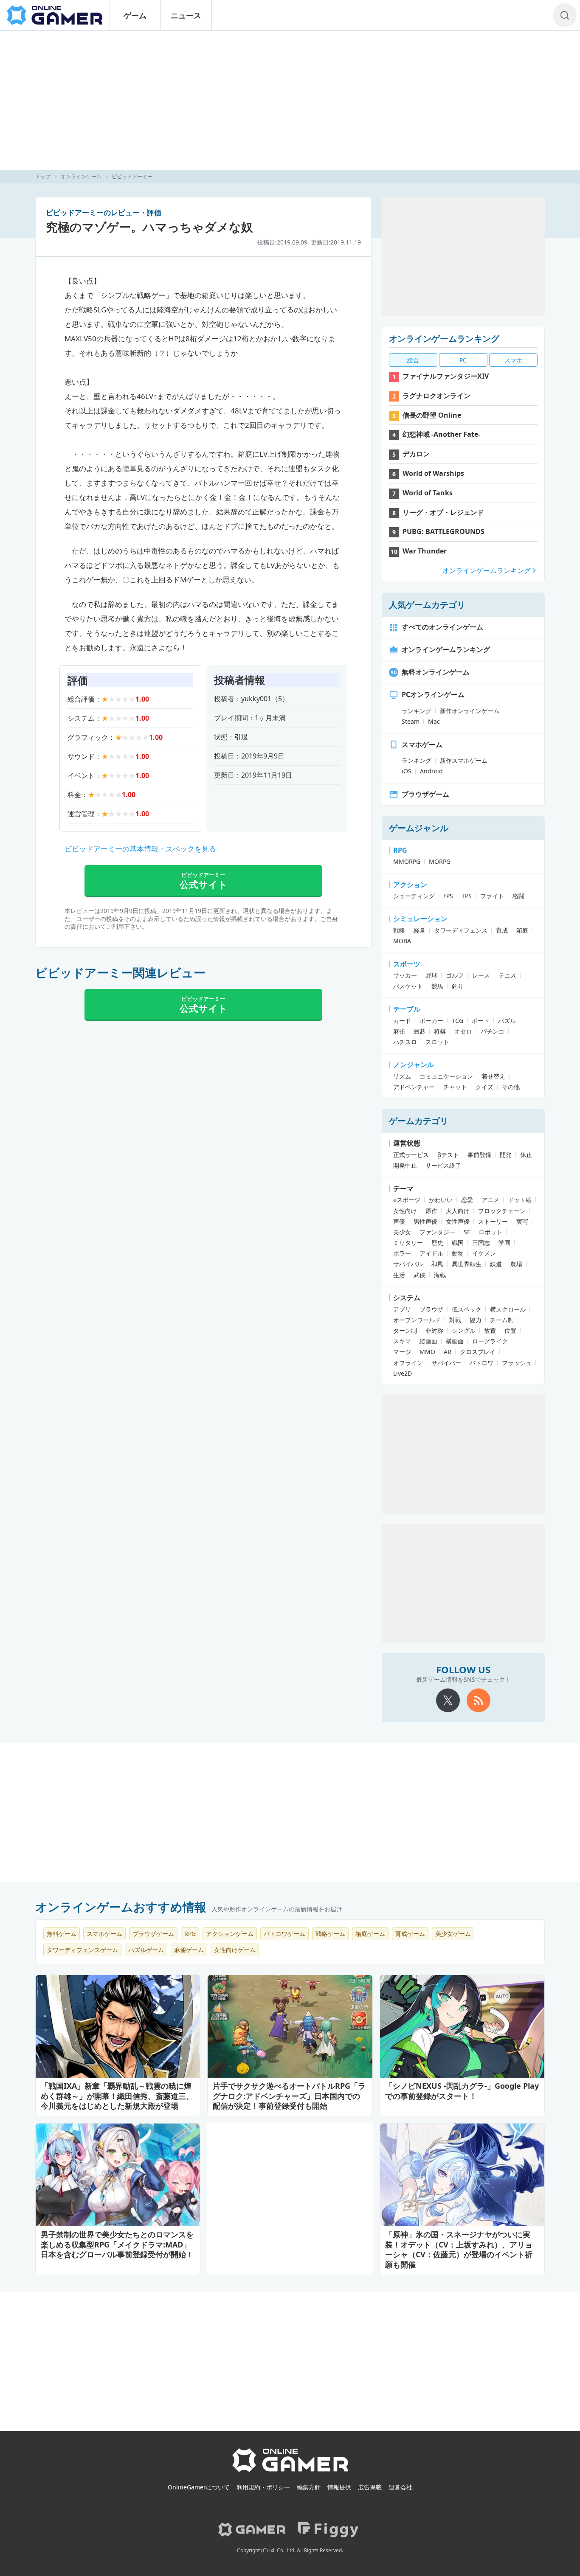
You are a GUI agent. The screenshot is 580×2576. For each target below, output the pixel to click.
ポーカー (431, 1021)
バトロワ (481, 1363)
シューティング (414, 896)
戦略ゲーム (330, 1934)
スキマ (402, 1341)
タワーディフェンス (461, 930)
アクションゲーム (230, 1934)
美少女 (402, 1232)
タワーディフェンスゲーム (82, 1950)
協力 (476, 1320)
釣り (458, 986)
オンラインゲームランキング (444, 339)
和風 (437, 1264)
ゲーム (135, 15)
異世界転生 (467, 1264)
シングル (464, 1330)
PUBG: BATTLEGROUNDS (443, 531)
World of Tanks (428, 493)
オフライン (408, 1363)
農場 (516, 1264)
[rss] (479, 1700)
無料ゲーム (62, 1934)
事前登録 (479, 1155)
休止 (526, 1155)
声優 (399, 1221)
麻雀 (399, 1031)
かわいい (441, 1200)
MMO (427, 1352)
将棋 (440, 1031)
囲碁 (420, 1031)
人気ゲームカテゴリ (427, 605)
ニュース (186, 15)
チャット (455, 1087)
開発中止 (405, 1165)
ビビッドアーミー (132, 176)
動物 (458, 1253)
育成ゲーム (410, 1934)
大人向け (458, 1211)
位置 (510, 1330)
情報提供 (339, 2487)
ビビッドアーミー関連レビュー (120, 972)
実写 (522, 1221)
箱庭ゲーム (370, 1934)
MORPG (440, 861)
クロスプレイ (478, 1352)
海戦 (440, 1275)
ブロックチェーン (502, 1211)
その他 (511, 1087)
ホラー (402, 1253)
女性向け (405, 1211)
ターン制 (405, 1330)
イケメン (484, 1253)
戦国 (458, 1243)
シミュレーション (420, 919)
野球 (431, 975)
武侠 (420, 1275)
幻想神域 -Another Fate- (441, 434)
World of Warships (433, 473)
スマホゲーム (422, 744)
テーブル (407, 1009)
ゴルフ (455, 975)
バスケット (408, 986)
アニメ (490, 1200)
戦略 (399, 930)
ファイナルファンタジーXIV (446, 376)
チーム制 (502, 1320)
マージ (402, 1352)
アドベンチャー (414, 1087)
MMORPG (407, 861)
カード (402, 1021)
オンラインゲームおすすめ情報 (121, 1907)
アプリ (402, 1309)
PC (463, 360)
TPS (467, 896)
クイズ (484, 1087)
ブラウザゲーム (425, 794)
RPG (400, 850)
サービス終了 (443, 1165)
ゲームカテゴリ (419, 1121)
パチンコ (493, 1031)
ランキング (417, 711)
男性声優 (425, 1221)
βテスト (448, 1155)
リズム (402, 1076)
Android (431, 771)
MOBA (402, 941)
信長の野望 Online (432, 415)
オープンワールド (417, 1320)
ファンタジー (437, 1232)
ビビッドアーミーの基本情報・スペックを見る (140, 849)
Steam (411, 721)
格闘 (518, 896)
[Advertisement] (290, 100)
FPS (448, 896)
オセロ (463, 1031)
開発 (506, 1155)
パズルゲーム (146, 1950)
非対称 (434, 1330)
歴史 (437, 1243)
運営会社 (400, 2487)
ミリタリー (408, 1243)
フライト (492, 896)
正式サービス (411, 1155)
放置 (490, 1330)
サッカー (405, 975)
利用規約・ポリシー (263, 2487)
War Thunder (425, 551)
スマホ (513, 360)
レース (481, 975)
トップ (43, 176)
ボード (481, 1021)
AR (448, 1352)
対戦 (455, 1320)
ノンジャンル (414, 1065)
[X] (448, 1700)
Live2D (403, 1373)
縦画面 (428, 1341)
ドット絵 (520, 1200)
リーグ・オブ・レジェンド (443, 512)
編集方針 (309, 2487)
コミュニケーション (446, 1076)
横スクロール (508, 1309)
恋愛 (467, 1200)
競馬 (437, 986)
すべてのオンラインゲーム (442, 627)
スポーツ (407, 964)
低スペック (467, 1309)
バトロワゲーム (284, 1934)
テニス (507, 975)
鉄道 (496, 1264)
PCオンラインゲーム (433, 694)
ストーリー (493, 1221)
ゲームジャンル (419, 828)
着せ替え (493, 1076)
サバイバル (408, 1264)
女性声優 (458, 1221)
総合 (413, 360)
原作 (431, 1211)
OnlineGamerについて (199, 2487)
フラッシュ (517, 1363)
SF (467, 1232)
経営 (420, 930)
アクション (410, 885)
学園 (504, 1243)
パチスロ (405, 1042)
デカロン (416, 454)
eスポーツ (407, 1200)
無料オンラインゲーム (436, 672)
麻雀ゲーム (189, 1950)
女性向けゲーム (235, 1950)
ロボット (490, 1232)
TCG (458, 1021)
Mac (434, 721)
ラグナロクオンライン (436, 396)
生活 (399, 1275)
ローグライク (490, 1341)
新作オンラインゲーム (470, 711)
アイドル (431, 1253)
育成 (502, 930)
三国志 (481, 1243)
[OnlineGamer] (290, 2470)
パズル (507, 1021)
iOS (407, 771)
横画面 (455, 1341)
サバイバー (446, 1363)
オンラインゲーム (81, 176)
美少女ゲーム (453, 1934)
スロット (437, 1042)
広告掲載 (370, 2487)
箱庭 (522, 930)
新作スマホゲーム (464, 760)
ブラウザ (431, 1309)
